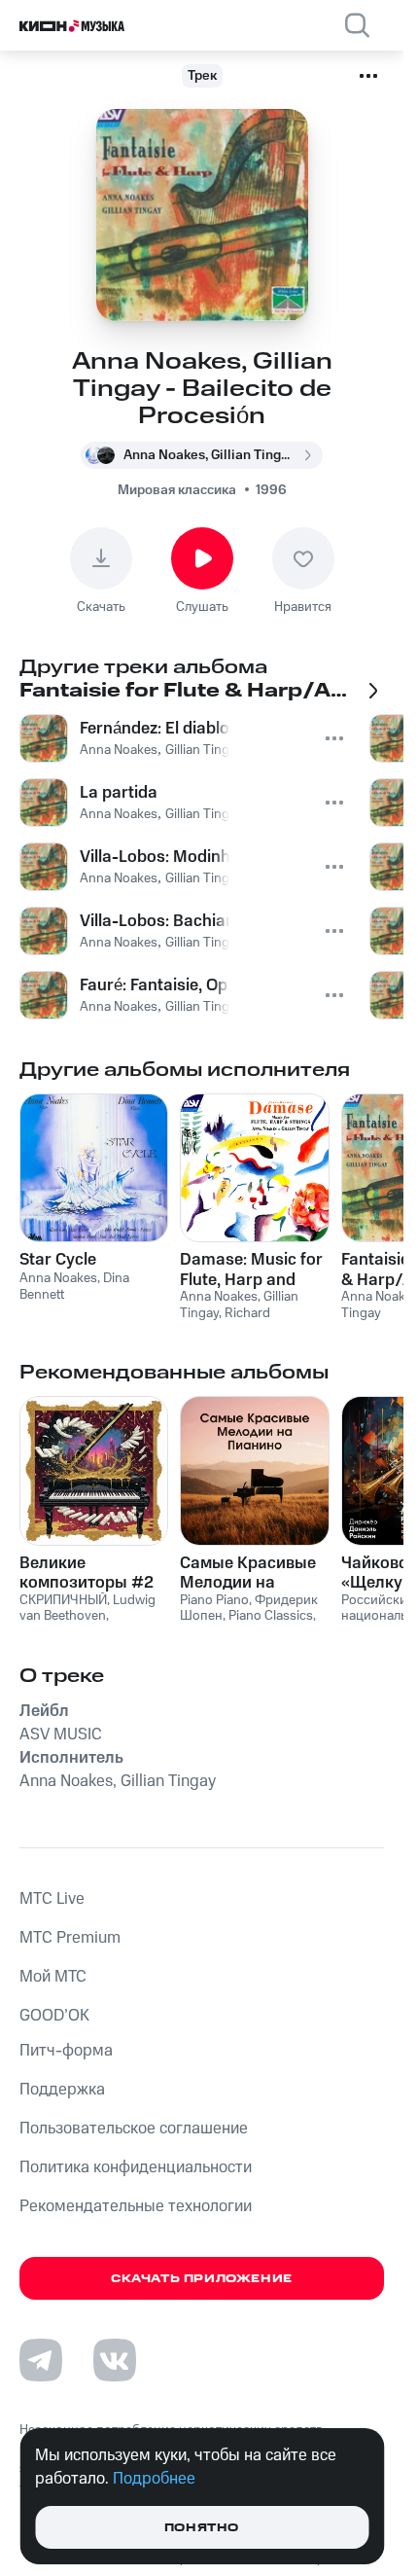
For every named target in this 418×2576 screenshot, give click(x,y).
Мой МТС (53, 1977)
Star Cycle (58, 1260)
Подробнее (154, 2479)
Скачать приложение (202, 2279)
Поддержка (62, 2090)
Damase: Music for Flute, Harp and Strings (251, 1270)
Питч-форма (66, 2051)
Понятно (202, 2528)
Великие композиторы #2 (87, 1573)
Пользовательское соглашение (134, 2129)
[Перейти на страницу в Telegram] (41, 2360)
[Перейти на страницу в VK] (115, 2360)
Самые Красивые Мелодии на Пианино (248, 1573)
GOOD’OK (54, 2016)
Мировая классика (177, 490)
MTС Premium (70, 1938)
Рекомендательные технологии (136, 2206)
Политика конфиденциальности (136, 2167)
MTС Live (52, 1899)
